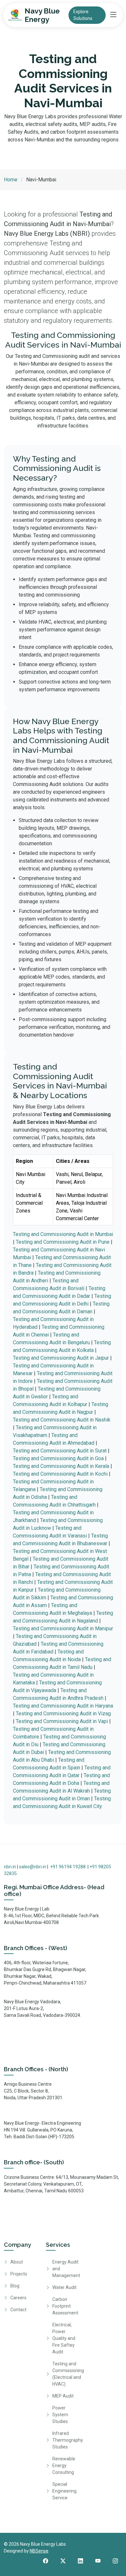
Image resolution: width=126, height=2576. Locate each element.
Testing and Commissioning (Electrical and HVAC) (68, 2374)
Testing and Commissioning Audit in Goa (58, 1458)
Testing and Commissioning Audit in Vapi (62, 1721)
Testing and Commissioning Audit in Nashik (62, 1420)
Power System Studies (60, 2415)
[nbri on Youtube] (98, 2561)
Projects (19, 2274)
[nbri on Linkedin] (80, 2561)
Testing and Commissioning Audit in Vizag (63, 1714)
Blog (15, 2286)
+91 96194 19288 (68, 1867)
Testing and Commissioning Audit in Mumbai (63, 1234)
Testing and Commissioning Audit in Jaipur (61, 1358)
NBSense (39, 2551)
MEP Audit (63, 2396)
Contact (18, 2310)
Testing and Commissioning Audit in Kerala (61, 1466)
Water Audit (64, 2287)
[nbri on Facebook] (46, 2561)
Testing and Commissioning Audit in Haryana (63, 1706)
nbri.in (10, 1867)
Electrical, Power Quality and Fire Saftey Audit (64, 2338)
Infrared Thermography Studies (68, 2440)
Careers (18, 2298)
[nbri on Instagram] (115, 2561)
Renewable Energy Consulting (64, 2466)
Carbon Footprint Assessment (65, 2306)
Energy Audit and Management (66, 2269)
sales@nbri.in (33, 1867)
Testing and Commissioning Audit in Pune (63, 1242)
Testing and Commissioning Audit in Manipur (63, 1628)
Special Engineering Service (64, 2491)
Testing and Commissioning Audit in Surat (60, 1451)
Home (11, 180)
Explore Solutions (83, 15)
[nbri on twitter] (63, 2561)
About (17, 2262)
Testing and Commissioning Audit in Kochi (60, 1474)
